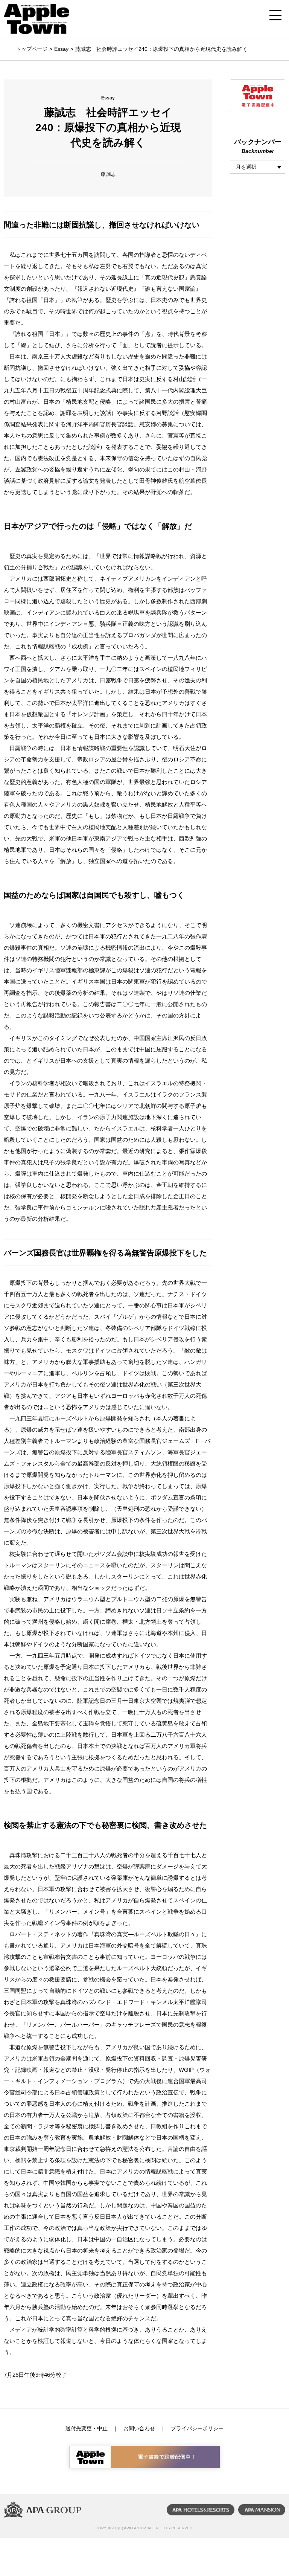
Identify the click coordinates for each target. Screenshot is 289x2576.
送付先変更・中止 (87, 2428)
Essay (61, 49)
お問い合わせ (139, 2428)
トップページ (32, 49)
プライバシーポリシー (197, 2428)
